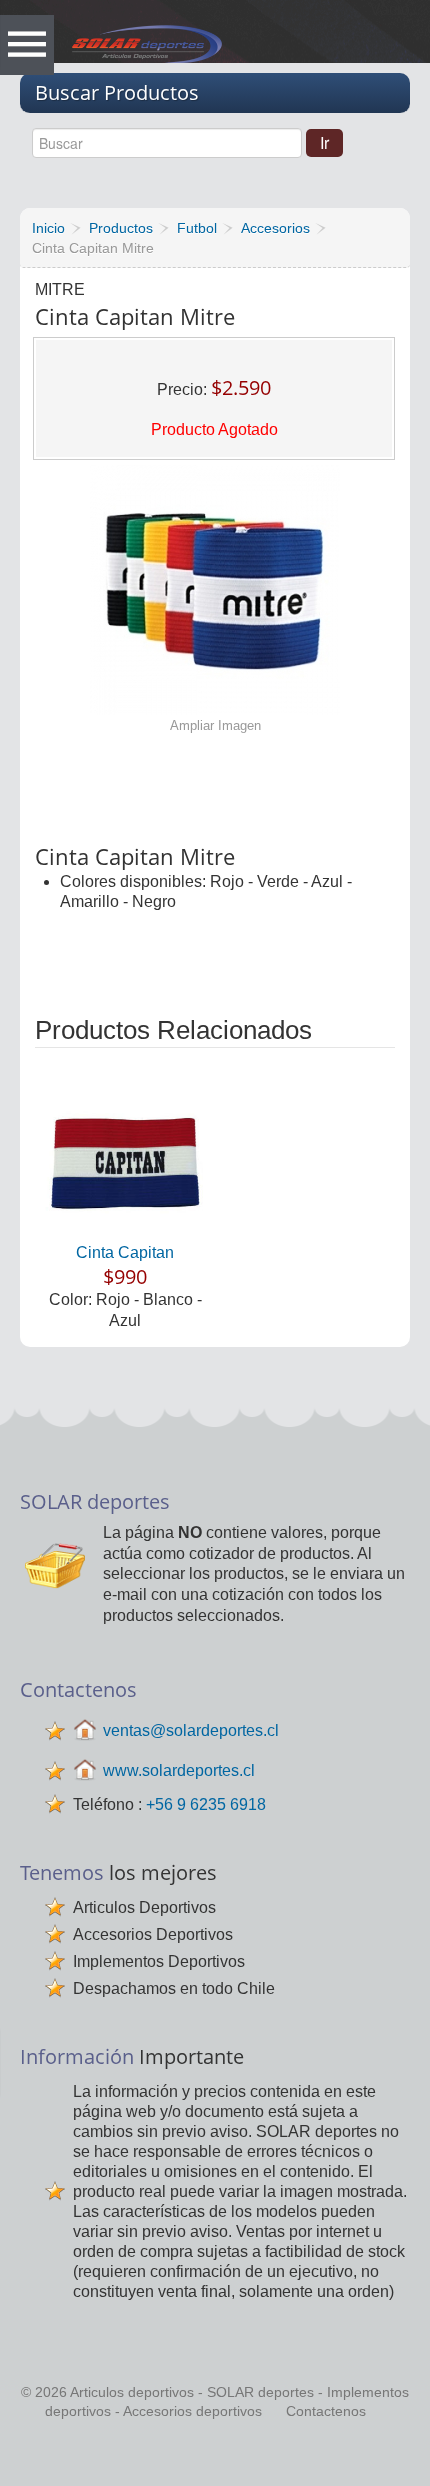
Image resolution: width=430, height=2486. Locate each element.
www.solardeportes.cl (179, 1769)
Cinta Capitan (125, 1252)
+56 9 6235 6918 (206, 1804)
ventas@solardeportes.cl (191, 1729)
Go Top (218, 2456)
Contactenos (326, 2411)
